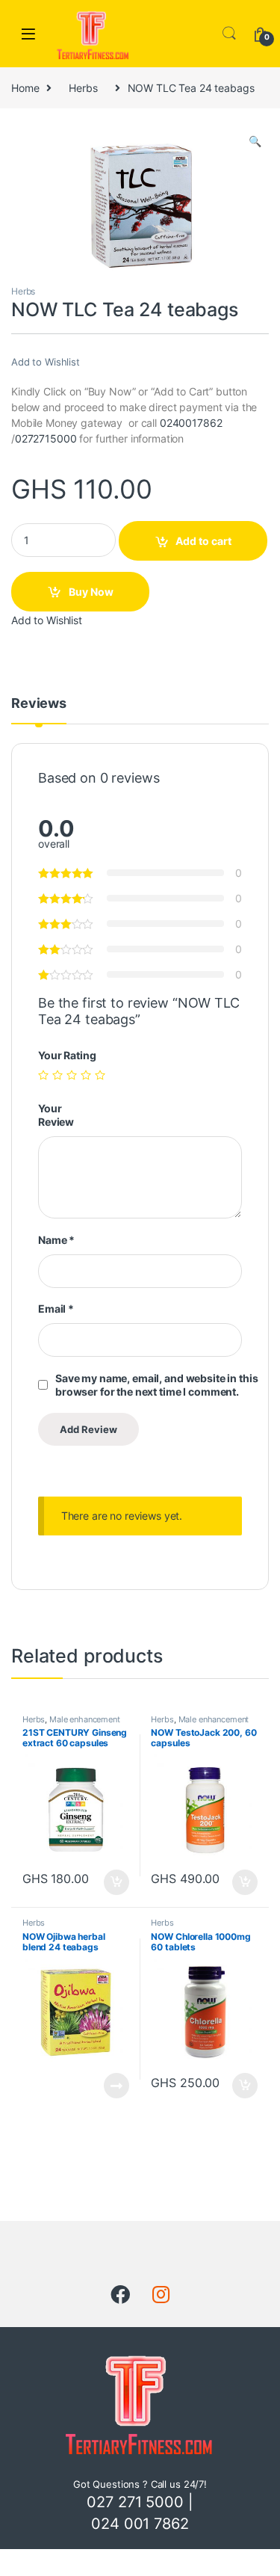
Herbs (83, 88)
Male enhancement (85, 1719)
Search (229, 34)
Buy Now (91, 592)
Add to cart (203, 541)
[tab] (39, 710)
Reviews (39, 704)
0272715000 (46, 438)
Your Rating (67, 1055)
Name (56, 1240)
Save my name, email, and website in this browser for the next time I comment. (156, 1385)
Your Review (56, 1115)
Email (56, 1309)
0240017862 (191, 423)
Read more (116, 2086)
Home (25, 88)
